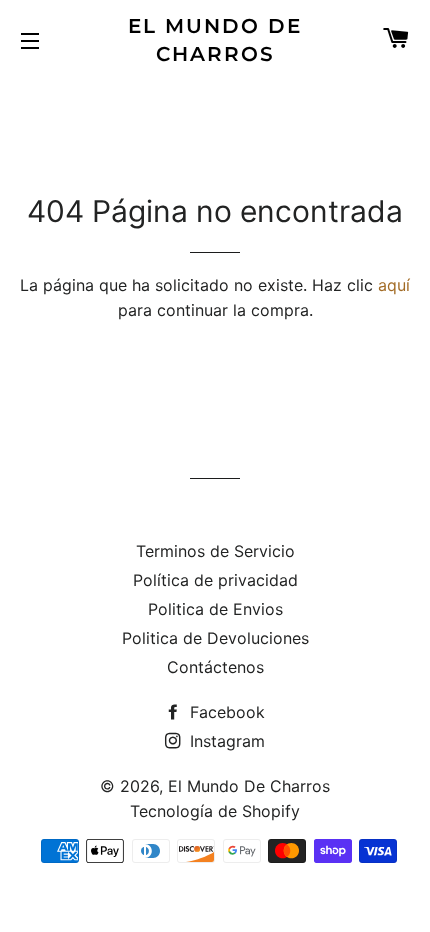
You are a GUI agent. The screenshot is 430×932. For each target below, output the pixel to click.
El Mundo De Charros (215, 40)
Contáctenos (215, 667)
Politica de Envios (215, 609)
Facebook (225, 712)
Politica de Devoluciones (215, 638)
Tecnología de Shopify (215, 811)
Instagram (225, 741)
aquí (394, 285)
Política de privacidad (215, 580)
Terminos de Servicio (215, 551)
